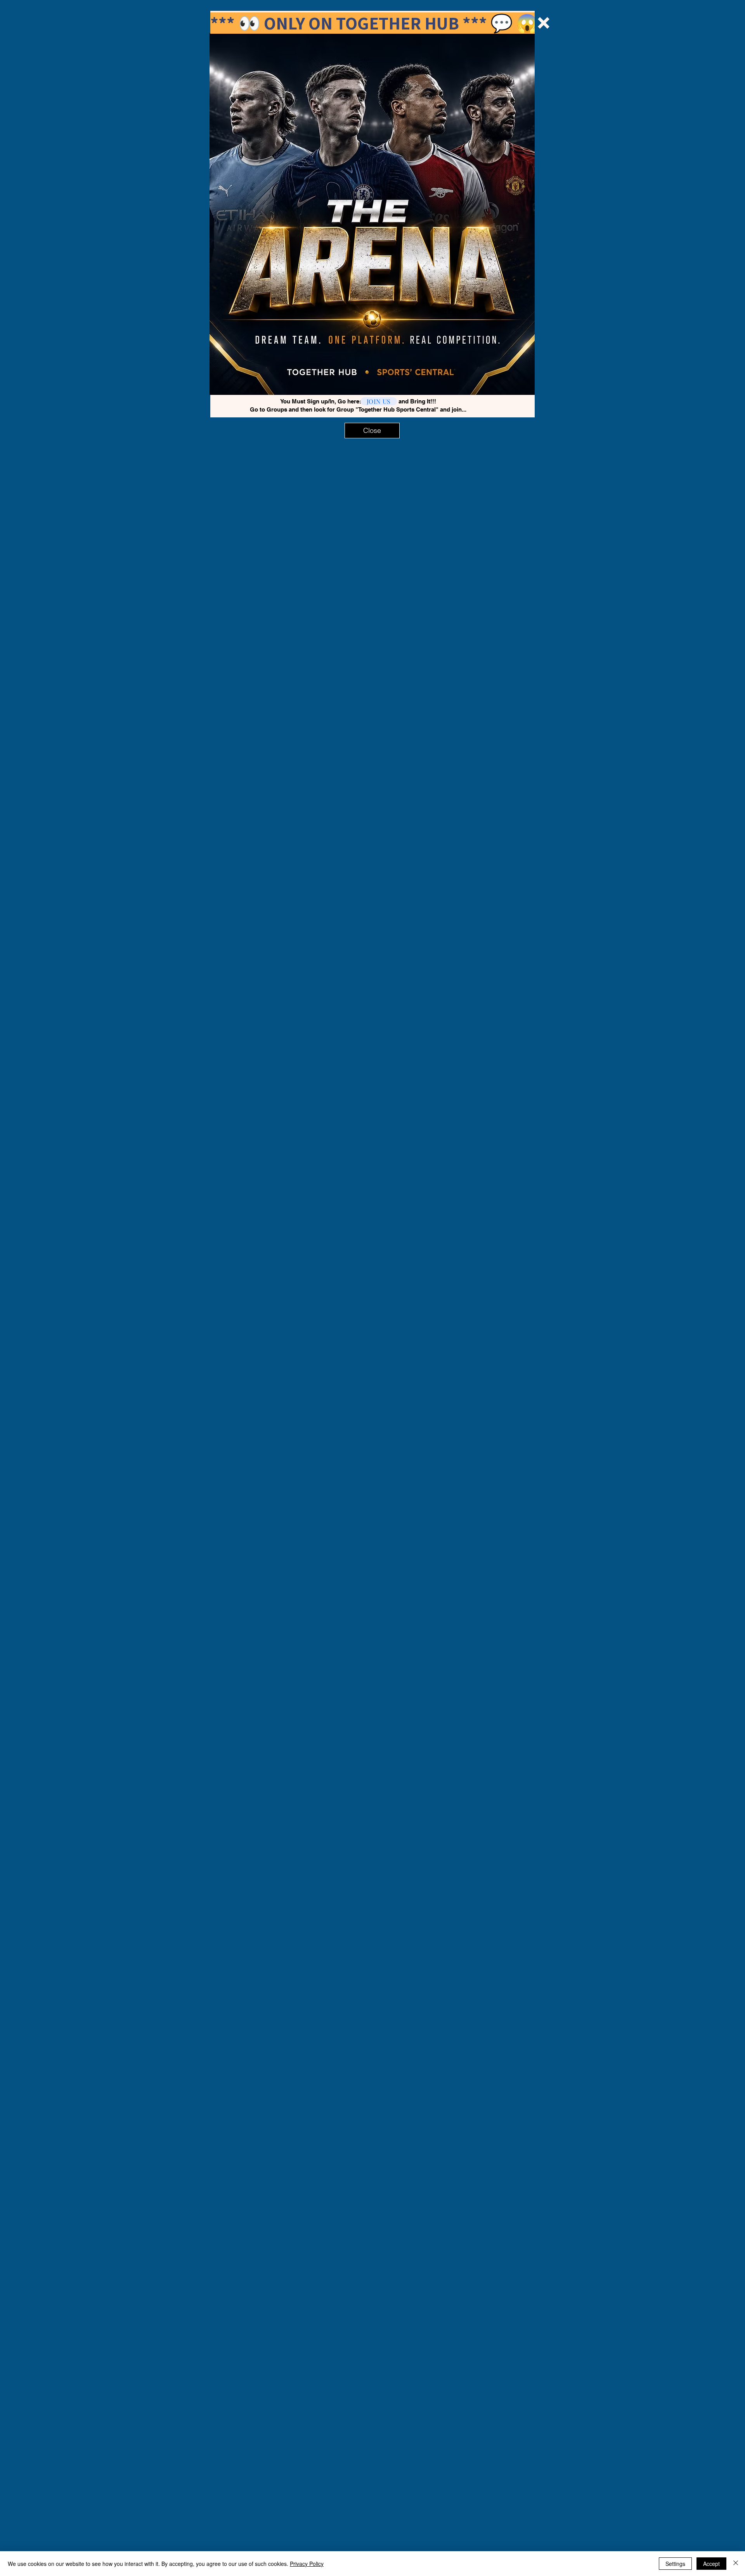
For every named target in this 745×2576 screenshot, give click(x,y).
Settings (675, 2564)
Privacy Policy (307, 2564)
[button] (544, 23)
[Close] (736, 2564)
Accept (711, 2564)
